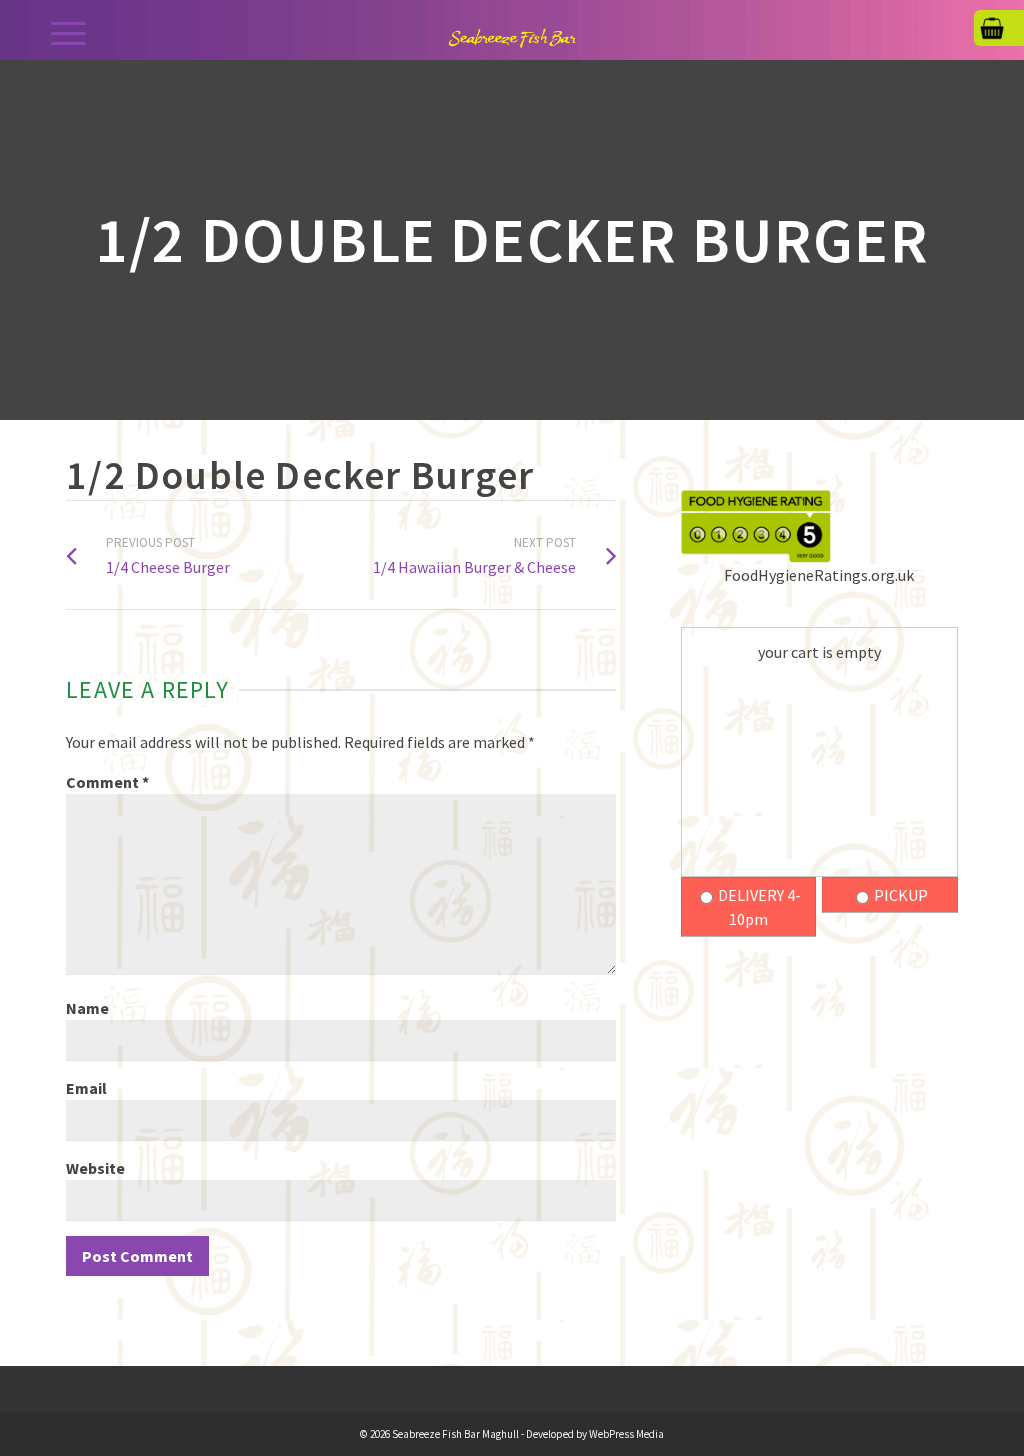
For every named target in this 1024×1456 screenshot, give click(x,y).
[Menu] (68, 32)
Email (86, 1088)
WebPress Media (626, 1434)
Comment (107, 782)
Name (87, 1008)
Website (95, 1168)
